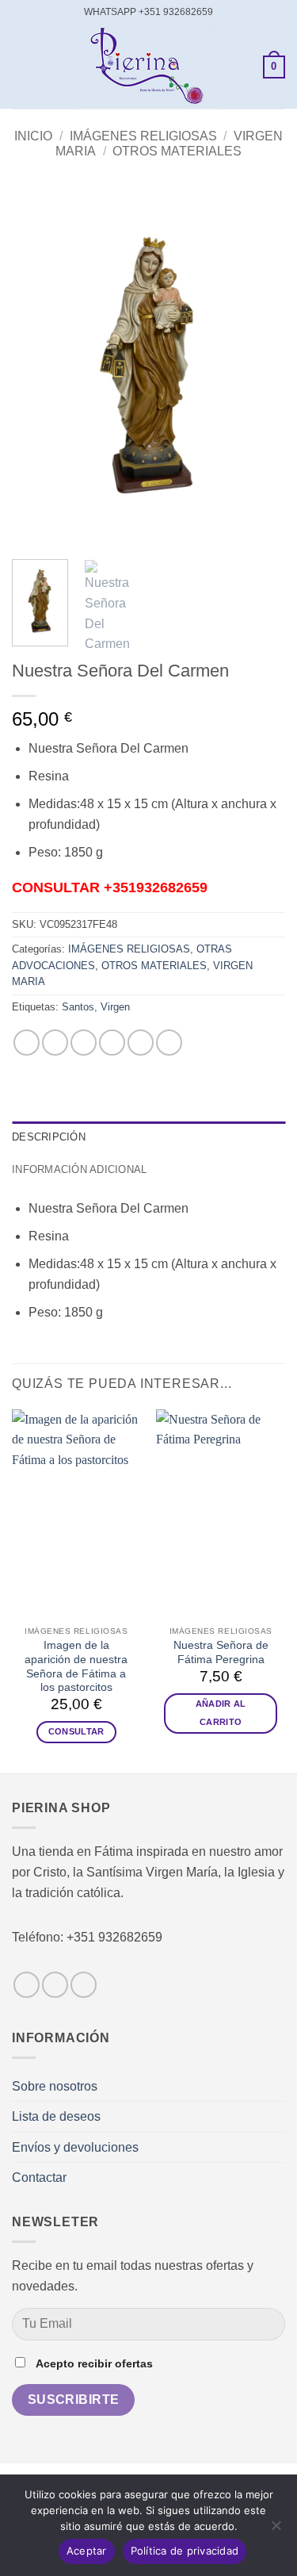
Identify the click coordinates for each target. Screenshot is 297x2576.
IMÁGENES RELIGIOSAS (143, 136)
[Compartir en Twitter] (84, 1043)
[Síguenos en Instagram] (55, 1985)
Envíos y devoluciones (75, 2147)
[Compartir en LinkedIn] (169, 1043)
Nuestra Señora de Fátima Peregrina (221, 1652)
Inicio (33, 136)
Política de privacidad (185, 2551)
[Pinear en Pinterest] (141, 1043)
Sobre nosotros (55, 2086)
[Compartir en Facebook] (55, 1043)
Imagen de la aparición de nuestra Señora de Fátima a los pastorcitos (76, 1666)
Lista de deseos (56, 2116)
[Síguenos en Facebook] (27, 1985)
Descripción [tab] (49, 1137)
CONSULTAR (76, 1731)
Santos (78, 1007)
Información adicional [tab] (79, 1169)
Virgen (115, 1007)
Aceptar (87, 2551)
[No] (276, 2530)
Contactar (39, 2177)
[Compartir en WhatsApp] (27, 1043)
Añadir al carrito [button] (221, 1713)
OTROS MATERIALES (177, 151)
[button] (21, 67)
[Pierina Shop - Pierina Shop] (147, 67)
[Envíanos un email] (84, 1985)
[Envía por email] (112, 1043)
